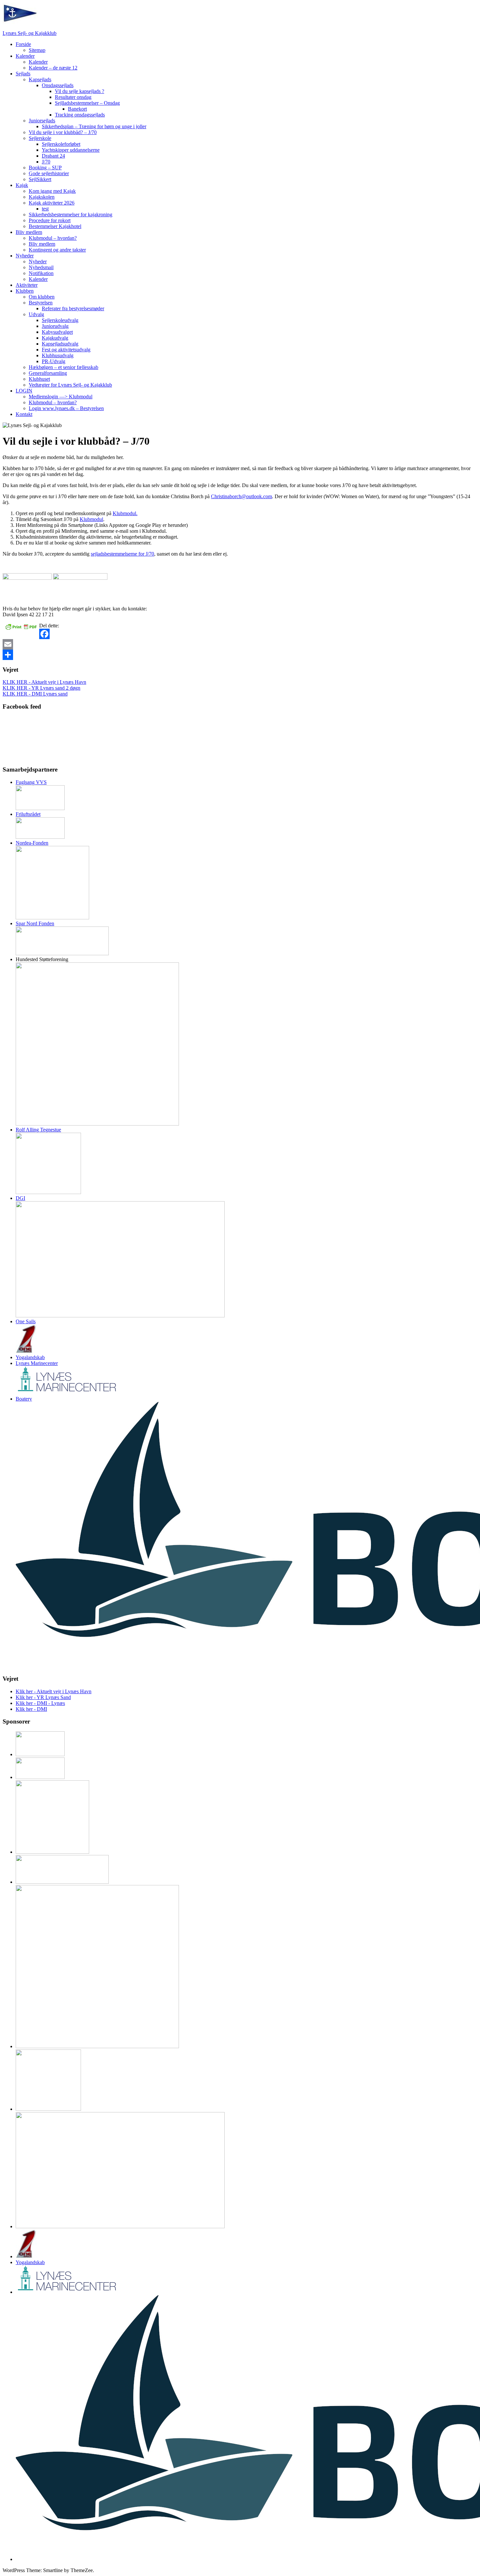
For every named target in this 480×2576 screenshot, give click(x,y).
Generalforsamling (48, 373)
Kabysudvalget (57, 332)
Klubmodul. (125, 513)
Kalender (25, 56)
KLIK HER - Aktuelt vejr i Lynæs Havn (44, 682)
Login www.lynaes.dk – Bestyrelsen (66, 408)
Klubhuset (39, 379)
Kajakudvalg (55, 338)
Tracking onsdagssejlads (80, 115)
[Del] (240, 655)
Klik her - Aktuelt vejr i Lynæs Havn (54, 1691)
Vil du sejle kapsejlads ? (80, 91)
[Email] (240, 644)
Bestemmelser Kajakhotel (55, 226)
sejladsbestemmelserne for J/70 (122, 554)
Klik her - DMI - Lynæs (40, 1703)
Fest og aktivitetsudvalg (66, 350)
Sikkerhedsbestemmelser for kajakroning (71, 215)
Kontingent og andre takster (57, 250)
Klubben (25, 291)
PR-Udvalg (54, 361)
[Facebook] (240, 634)
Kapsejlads (40, 79)
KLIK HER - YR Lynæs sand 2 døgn (41, 688)
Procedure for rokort (50, 220)
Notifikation (41, 273)
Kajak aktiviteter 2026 (52, 203)
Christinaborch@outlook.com (241, 496)
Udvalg (36, 314)
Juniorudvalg (55, 326)
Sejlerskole (40, 138)
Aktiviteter (27, 285)
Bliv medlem (29, 232)
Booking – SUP (45, 168)
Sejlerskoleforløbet (61, 144)
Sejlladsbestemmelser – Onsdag (87, 103)
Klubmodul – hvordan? (53, 238)
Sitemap (37, 50)
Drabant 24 (53, 156)
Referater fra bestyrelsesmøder (73, 308)
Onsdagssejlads (58, 85)
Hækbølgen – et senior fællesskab (64, 367)
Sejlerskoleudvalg (60, 320)
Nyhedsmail (41, 267)
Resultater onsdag (73, 97)
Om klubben (42, 297)
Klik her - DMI (31, 1709)
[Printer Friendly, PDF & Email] (21, 626)
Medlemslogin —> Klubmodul (61, 397)
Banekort (77, 109)
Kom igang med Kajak (52, 191)
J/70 (46, 162)
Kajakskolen (42, 197)
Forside (23, 44)
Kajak (22, 185)
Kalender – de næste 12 (53, 68)
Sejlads (23, 74)
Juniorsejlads (42, 121)
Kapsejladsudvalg (60, 344)
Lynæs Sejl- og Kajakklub (30, 33)
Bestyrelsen (41, 303)
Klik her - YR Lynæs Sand (43, 1697)
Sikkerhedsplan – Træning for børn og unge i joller (94, 126)
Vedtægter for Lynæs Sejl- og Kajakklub (70, 385)
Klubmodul (91, 519)
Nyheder (25, 256)
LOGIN (24, 391)
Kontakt (24, 414)
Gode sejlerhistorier (49, 173)
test (45, 209)
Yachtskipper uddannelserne (71, 150)
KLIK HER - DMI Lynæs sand (35, 694)
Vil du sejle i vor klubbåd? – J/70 (63, 132)
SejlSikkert (40, 179)
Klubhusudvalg (58, 355)
